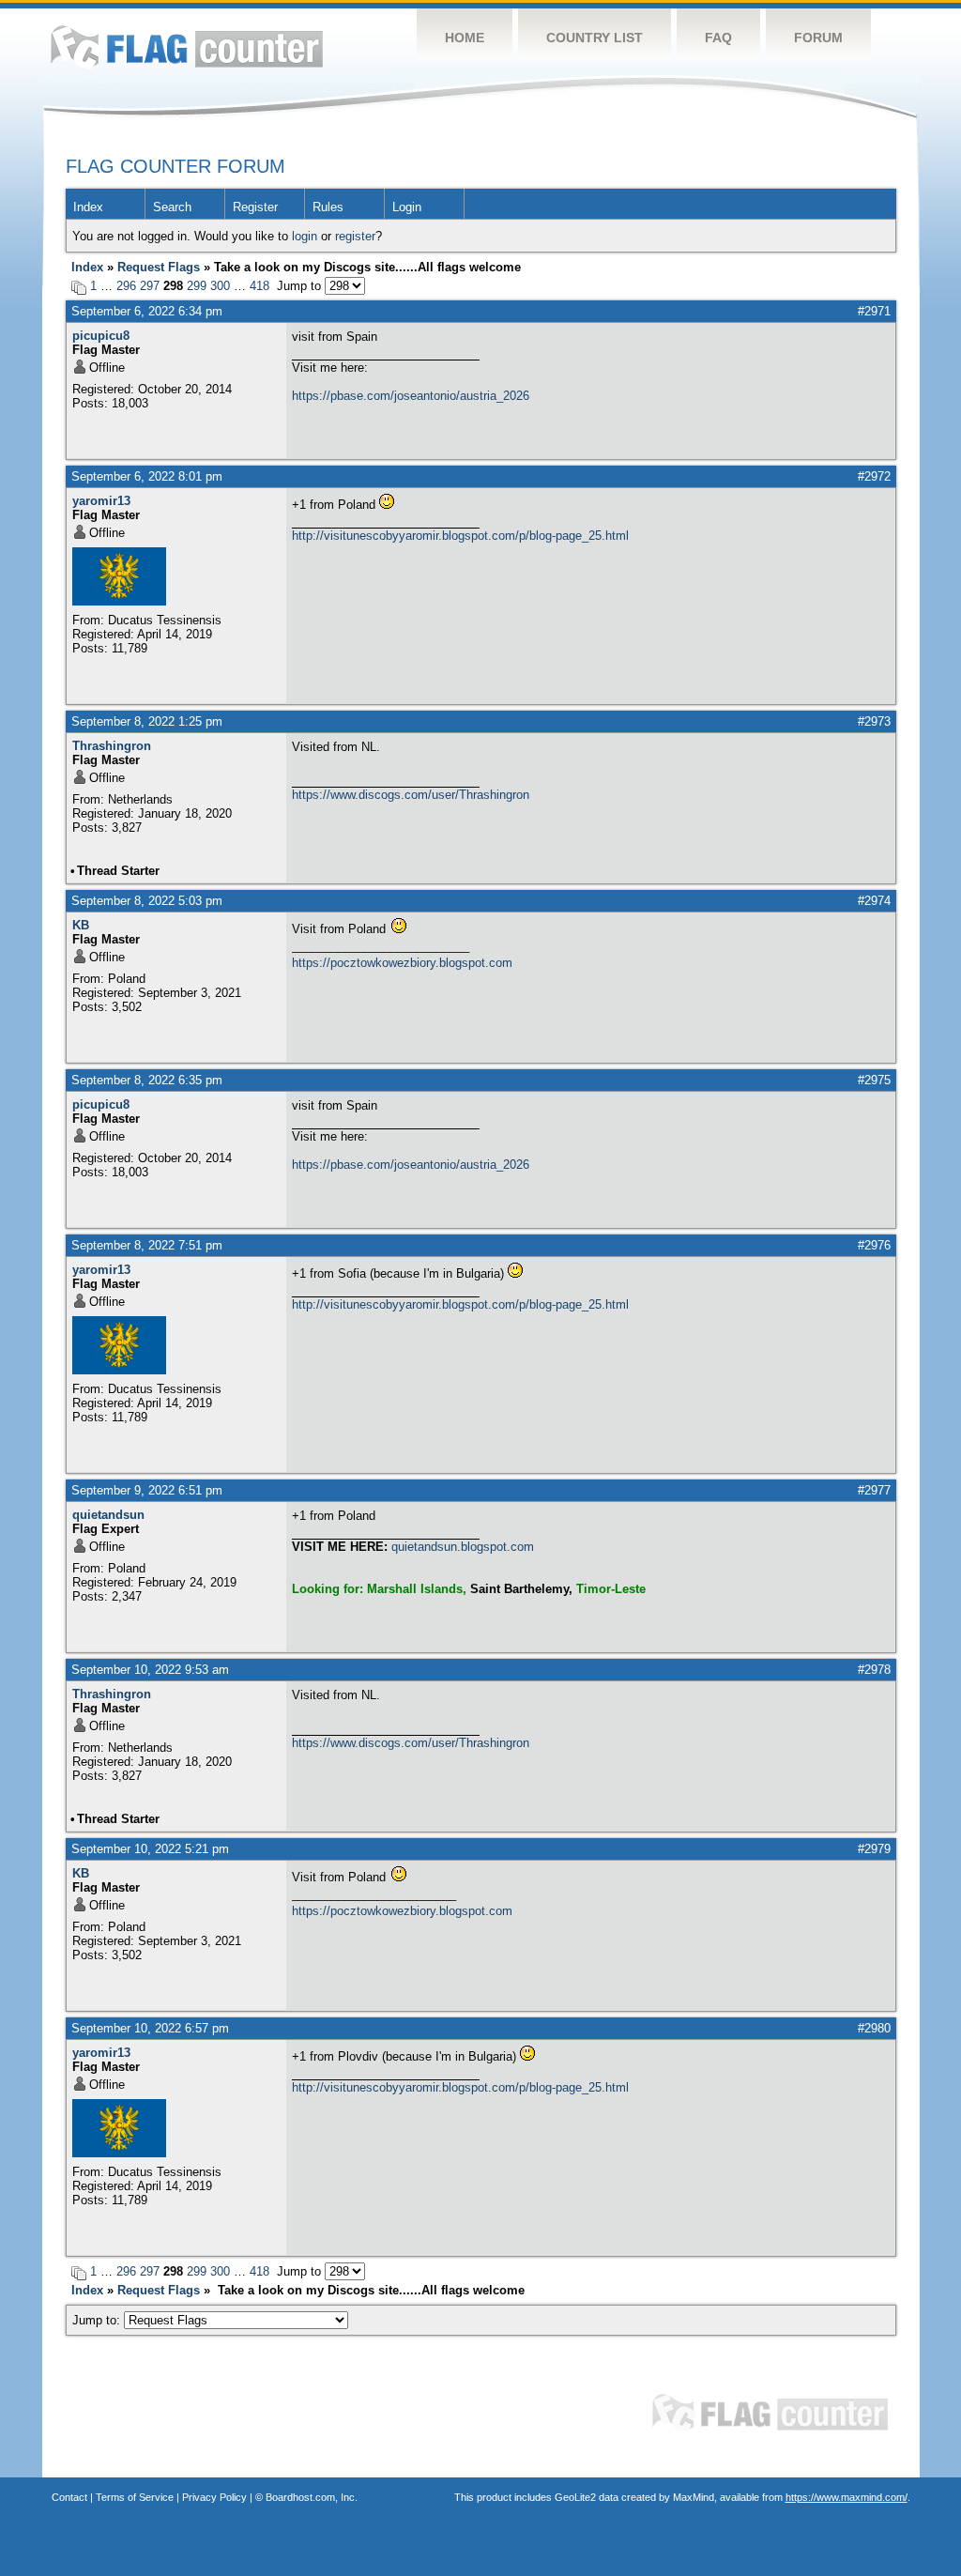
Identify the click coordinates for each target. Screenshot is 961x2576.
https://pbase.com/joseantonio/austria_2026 (411, 396)
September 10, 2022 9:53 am (150, 1670)
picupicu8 (101, 336)
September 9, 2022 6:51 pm (147, 1490)
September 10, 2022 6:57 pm (150, 2028)
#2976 (874, 1245)
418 (259, 286)
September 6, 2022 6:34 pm (147, 311)
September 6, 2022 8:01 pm (147, 476)
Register (255, 207)
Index (88, 207)
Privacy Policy (214, 2497)
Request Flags (159, 267)
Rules (328, 207)
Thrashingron (112, 746)
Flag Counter (187, 46)
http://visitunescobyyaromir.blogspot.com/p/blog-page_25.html (460, 536)
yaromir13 (101, 501)
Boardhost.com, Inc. (312, 2497)
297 (150, 286)
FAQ (718, 38)
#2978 (874, 1670)
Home (465, 38)
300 (220, 286)
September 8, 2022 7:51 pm (147, 1245)
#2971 (874, 311)
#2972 (874, 476)
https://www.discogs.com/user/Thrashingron (411, 795)
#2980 (874, 2028)
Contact (69, 2497)
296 (126, 286)
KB (81, 925)
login (305, 236)
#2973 (874, 721)
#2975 (874, 1080)
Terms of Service (135, 2497)
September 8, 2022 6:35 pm (147, 1080)
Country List (595, 38)
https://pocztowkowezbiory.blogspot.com (402, 963)
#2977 (874, 1490)
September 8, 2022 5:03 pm (147, 901)
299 (197, 286)
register (355, 236)
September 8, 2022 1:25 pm (147, 721)
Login (407, 207)
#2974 (874, 901)
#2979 (874, 1849)
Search (172, 207)
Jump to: (98, 2320)
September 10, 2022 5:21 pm (150, 1849)
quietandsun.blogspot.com (463, 1547)
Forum (818, 38)
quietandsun (108, 1515)
